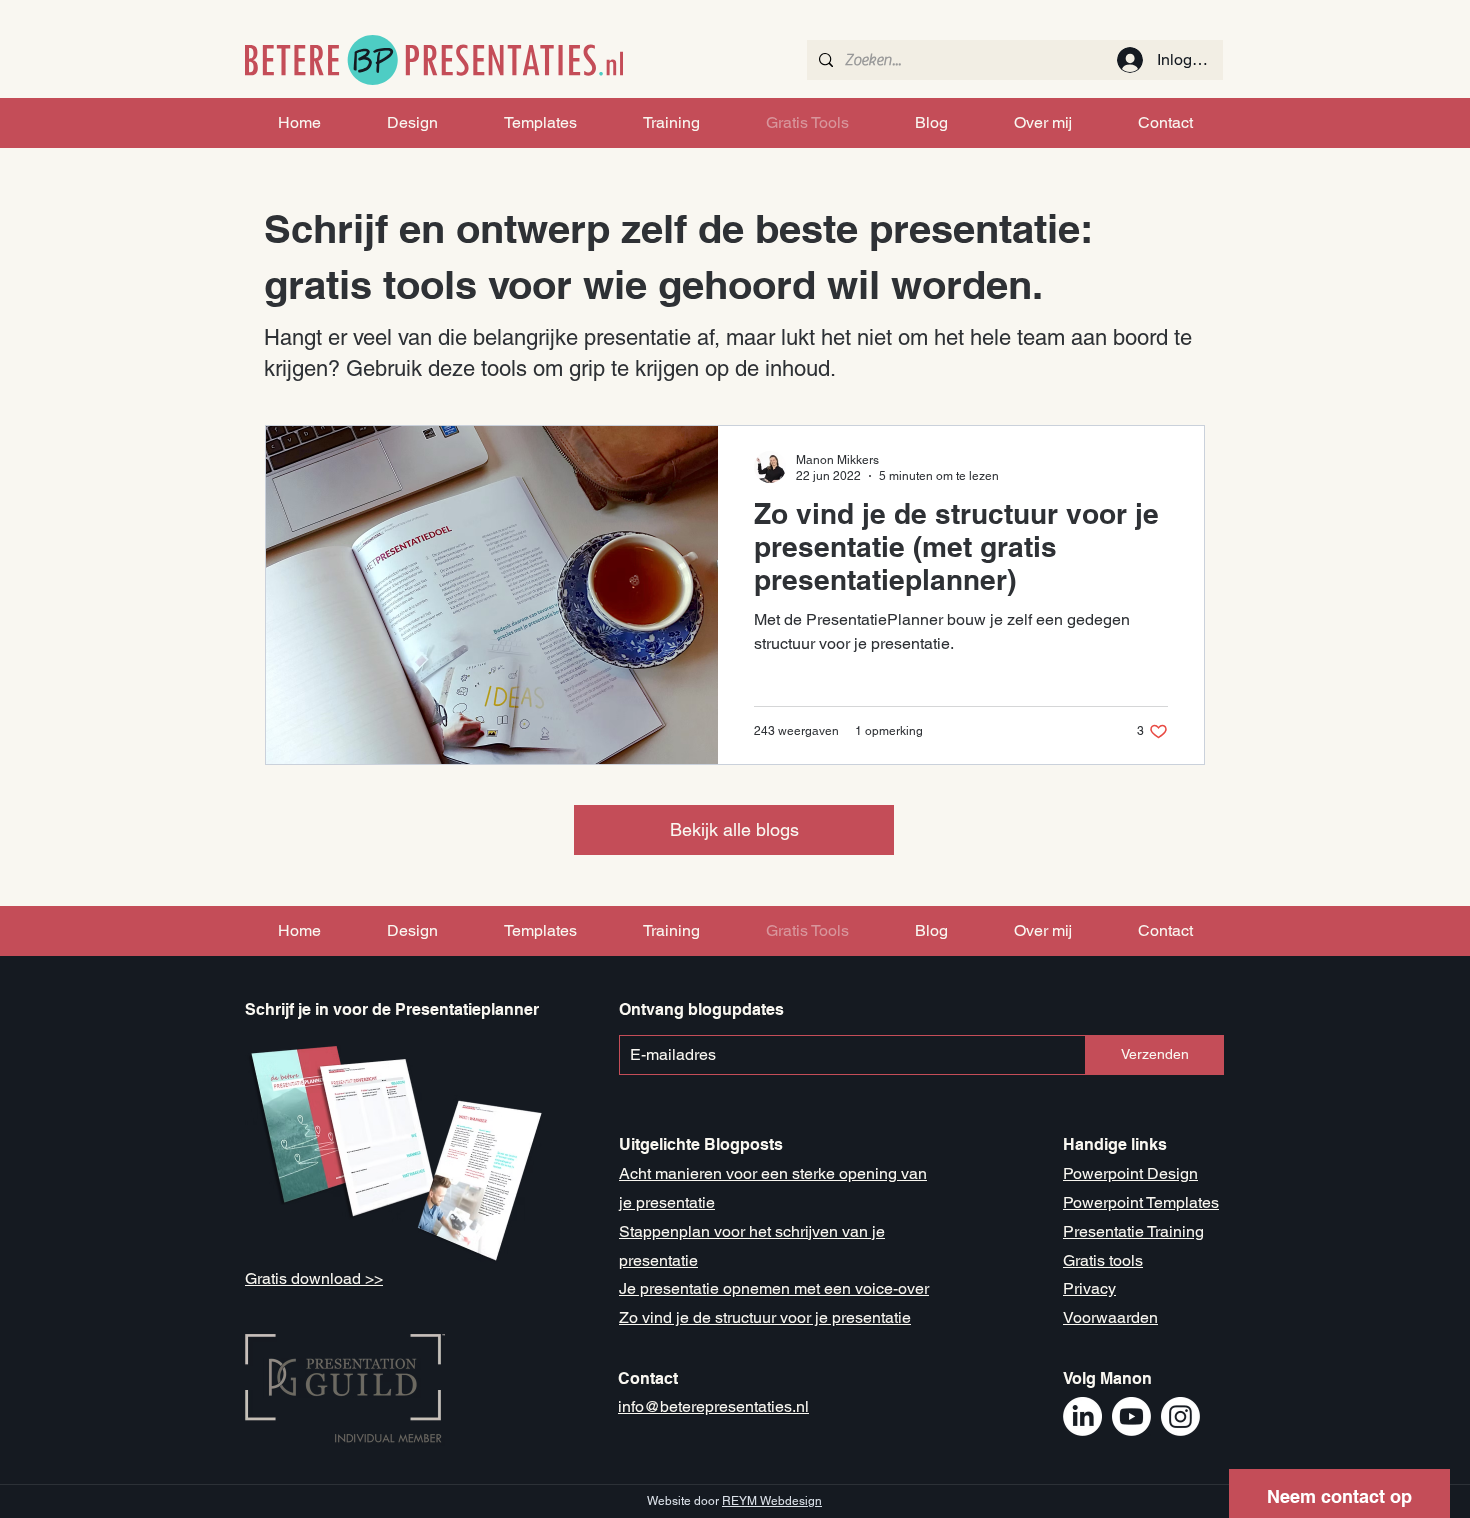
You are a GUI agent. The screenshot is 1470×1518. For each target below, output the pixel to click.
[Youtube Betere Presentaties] (1131, 1416)
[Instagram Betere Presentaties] (1180, 1416)
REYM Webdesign (772, 1501)
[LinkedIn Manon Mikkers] (1082, 1416)
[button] (1339, 1490)
